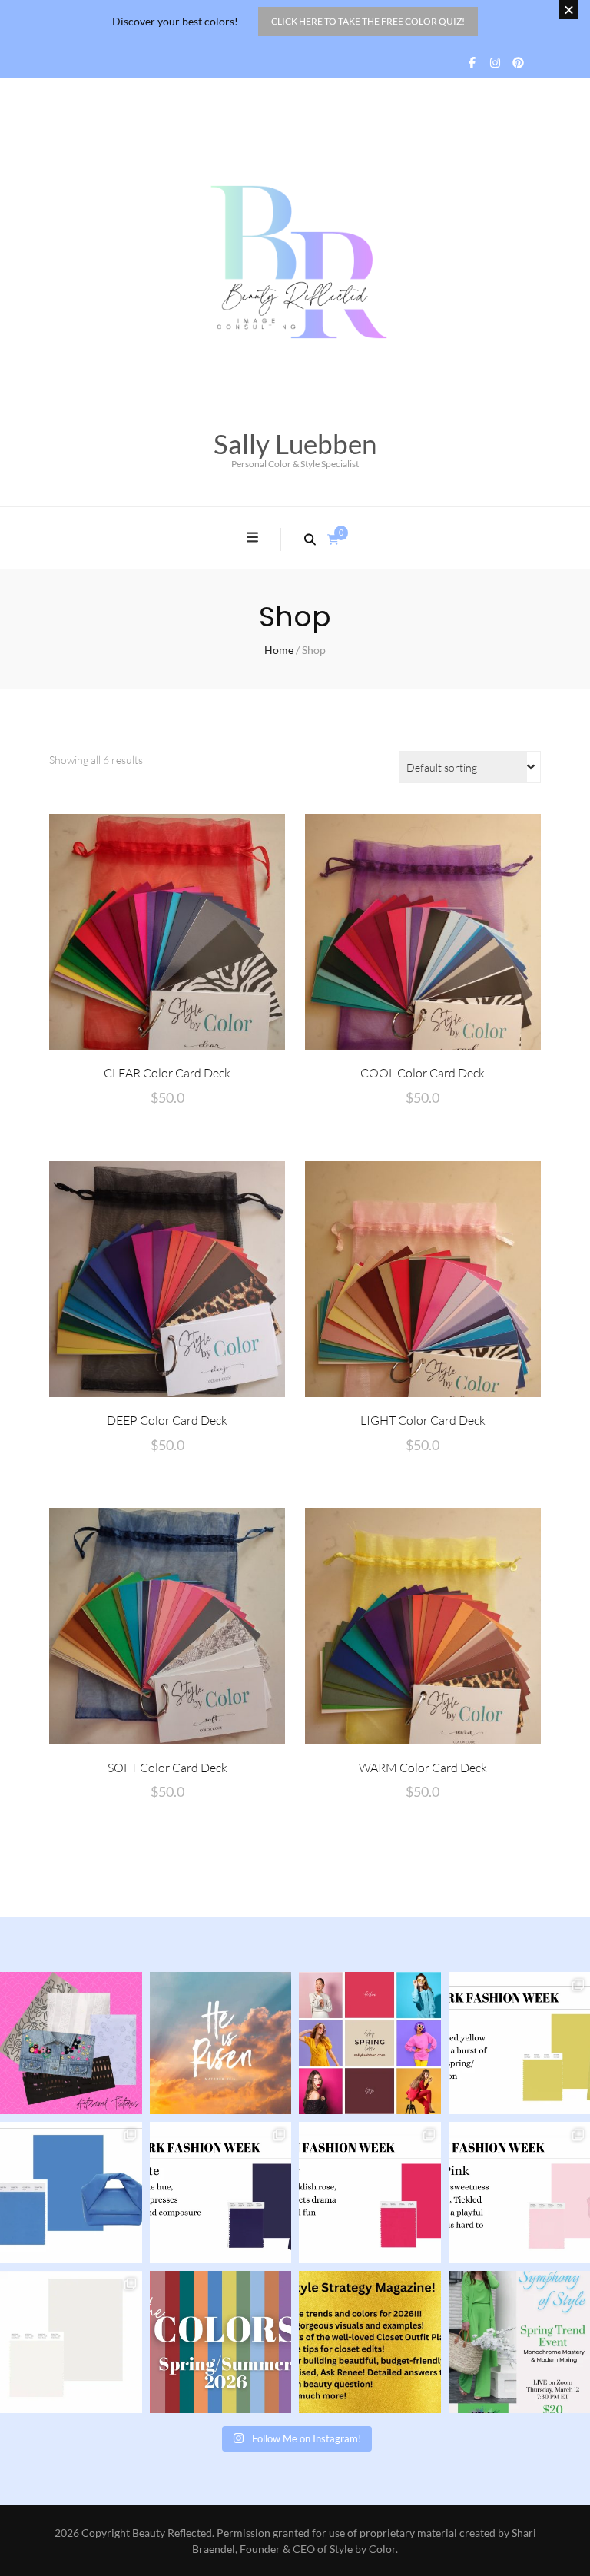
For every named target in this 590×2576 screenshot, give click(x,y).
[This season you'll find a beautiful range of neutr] (221, 2193)
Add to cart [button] (167, 931)
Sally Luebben (295, 443)
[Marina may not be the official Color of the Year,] (71, 2193)
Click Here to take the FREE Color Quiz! (368, 21)
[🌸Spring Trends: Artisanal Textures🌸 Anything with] (71, 2043)
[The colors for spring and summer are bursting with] (221, 2342)
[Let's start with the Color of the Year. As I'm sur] (71, 2342)
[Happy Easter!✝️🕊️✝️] (221, 2043)
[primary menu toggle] (254, 538)
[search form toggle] (310, 539)
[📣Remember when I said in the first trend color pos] (370, 2043)
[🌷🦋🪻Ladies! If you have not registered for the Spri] (370, 2342)
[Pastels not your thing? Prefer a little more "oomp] (370, 2193)
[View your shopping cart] (333, 539)
